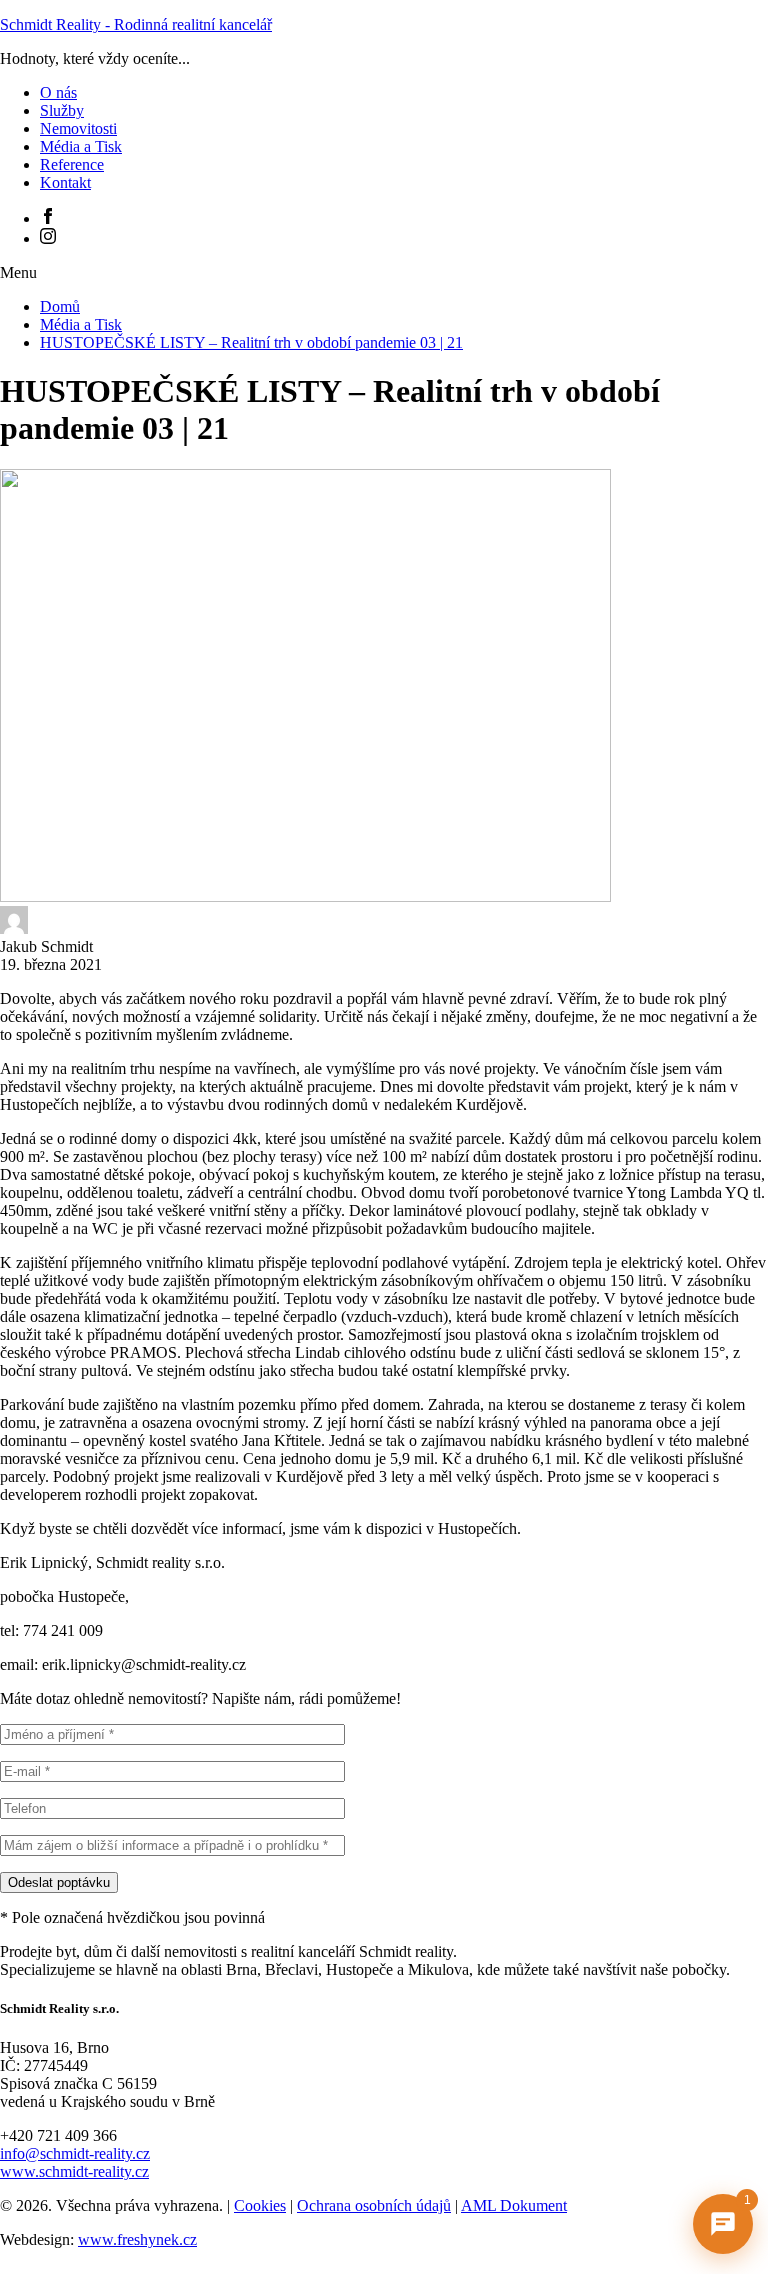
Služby (62, 110)
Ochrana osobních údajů (374, 2205)
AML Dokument (514, 2205)
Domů (60, 306)
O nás (58, 92)
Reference (72, 164)
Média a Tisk (81, 146)
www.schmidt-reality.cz (74, 2171)
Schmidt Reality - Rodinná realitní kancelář (136, 24)
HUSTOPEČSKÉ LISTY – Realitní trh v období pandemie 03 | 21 (251, 342)
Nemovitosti (78, 128)
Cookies (260, 2205)
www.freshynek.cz (137, 2239)
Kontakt (65, 182)
